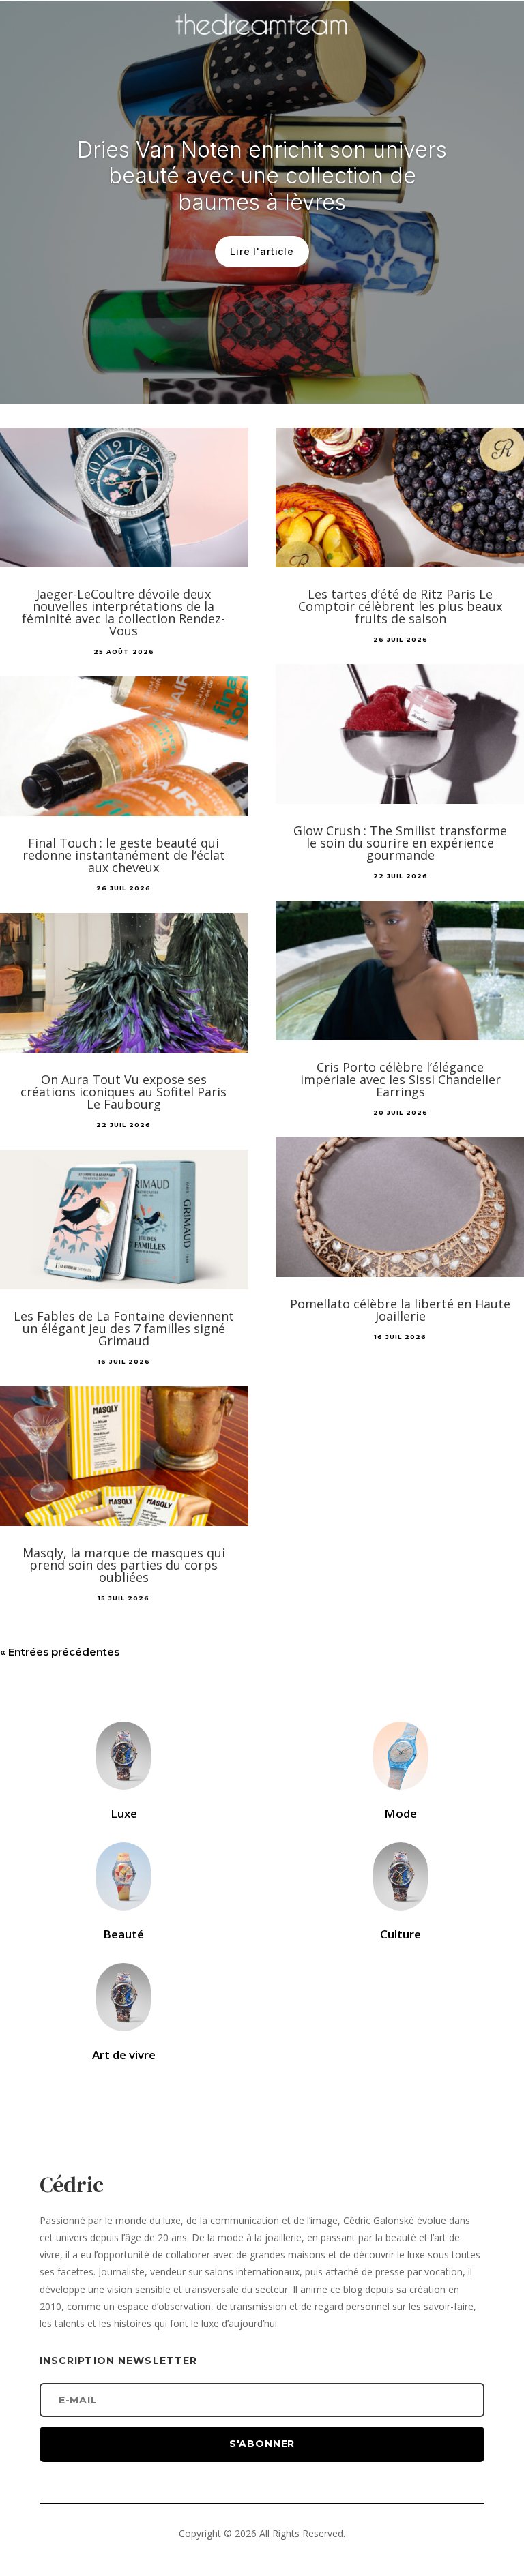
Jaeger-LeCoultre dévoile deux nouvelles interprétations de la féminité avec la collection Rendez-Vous (123, 612)
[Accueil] (262, 45)
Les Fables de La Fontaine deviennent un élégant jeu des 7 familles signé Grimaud (124, 1328)
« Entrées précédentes (60, 1652)
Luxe (124, 1813)
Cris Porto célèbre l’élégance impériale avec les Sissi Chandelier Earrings (401, 1079)
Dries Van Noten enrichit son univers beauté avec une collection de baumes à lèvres (262, 176)
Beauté (123, 1934)
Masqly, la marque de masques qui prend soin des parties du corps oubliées (124, 1565)
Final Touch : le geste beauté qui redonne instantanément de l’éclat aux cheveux (124, 855)
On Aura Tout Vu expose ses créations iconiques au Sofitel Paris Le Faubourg (123, 1092)
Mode (401, 1813)
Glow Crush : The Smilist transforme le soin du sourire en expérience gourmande (400, 843)
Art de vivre (124, 2055)
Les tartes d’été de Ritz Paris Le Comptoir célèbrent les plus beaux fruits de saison (400, 606)
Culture (401, 1934)
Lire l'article (262, 251)
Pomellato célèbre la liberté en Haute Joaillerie (400, 1310)
